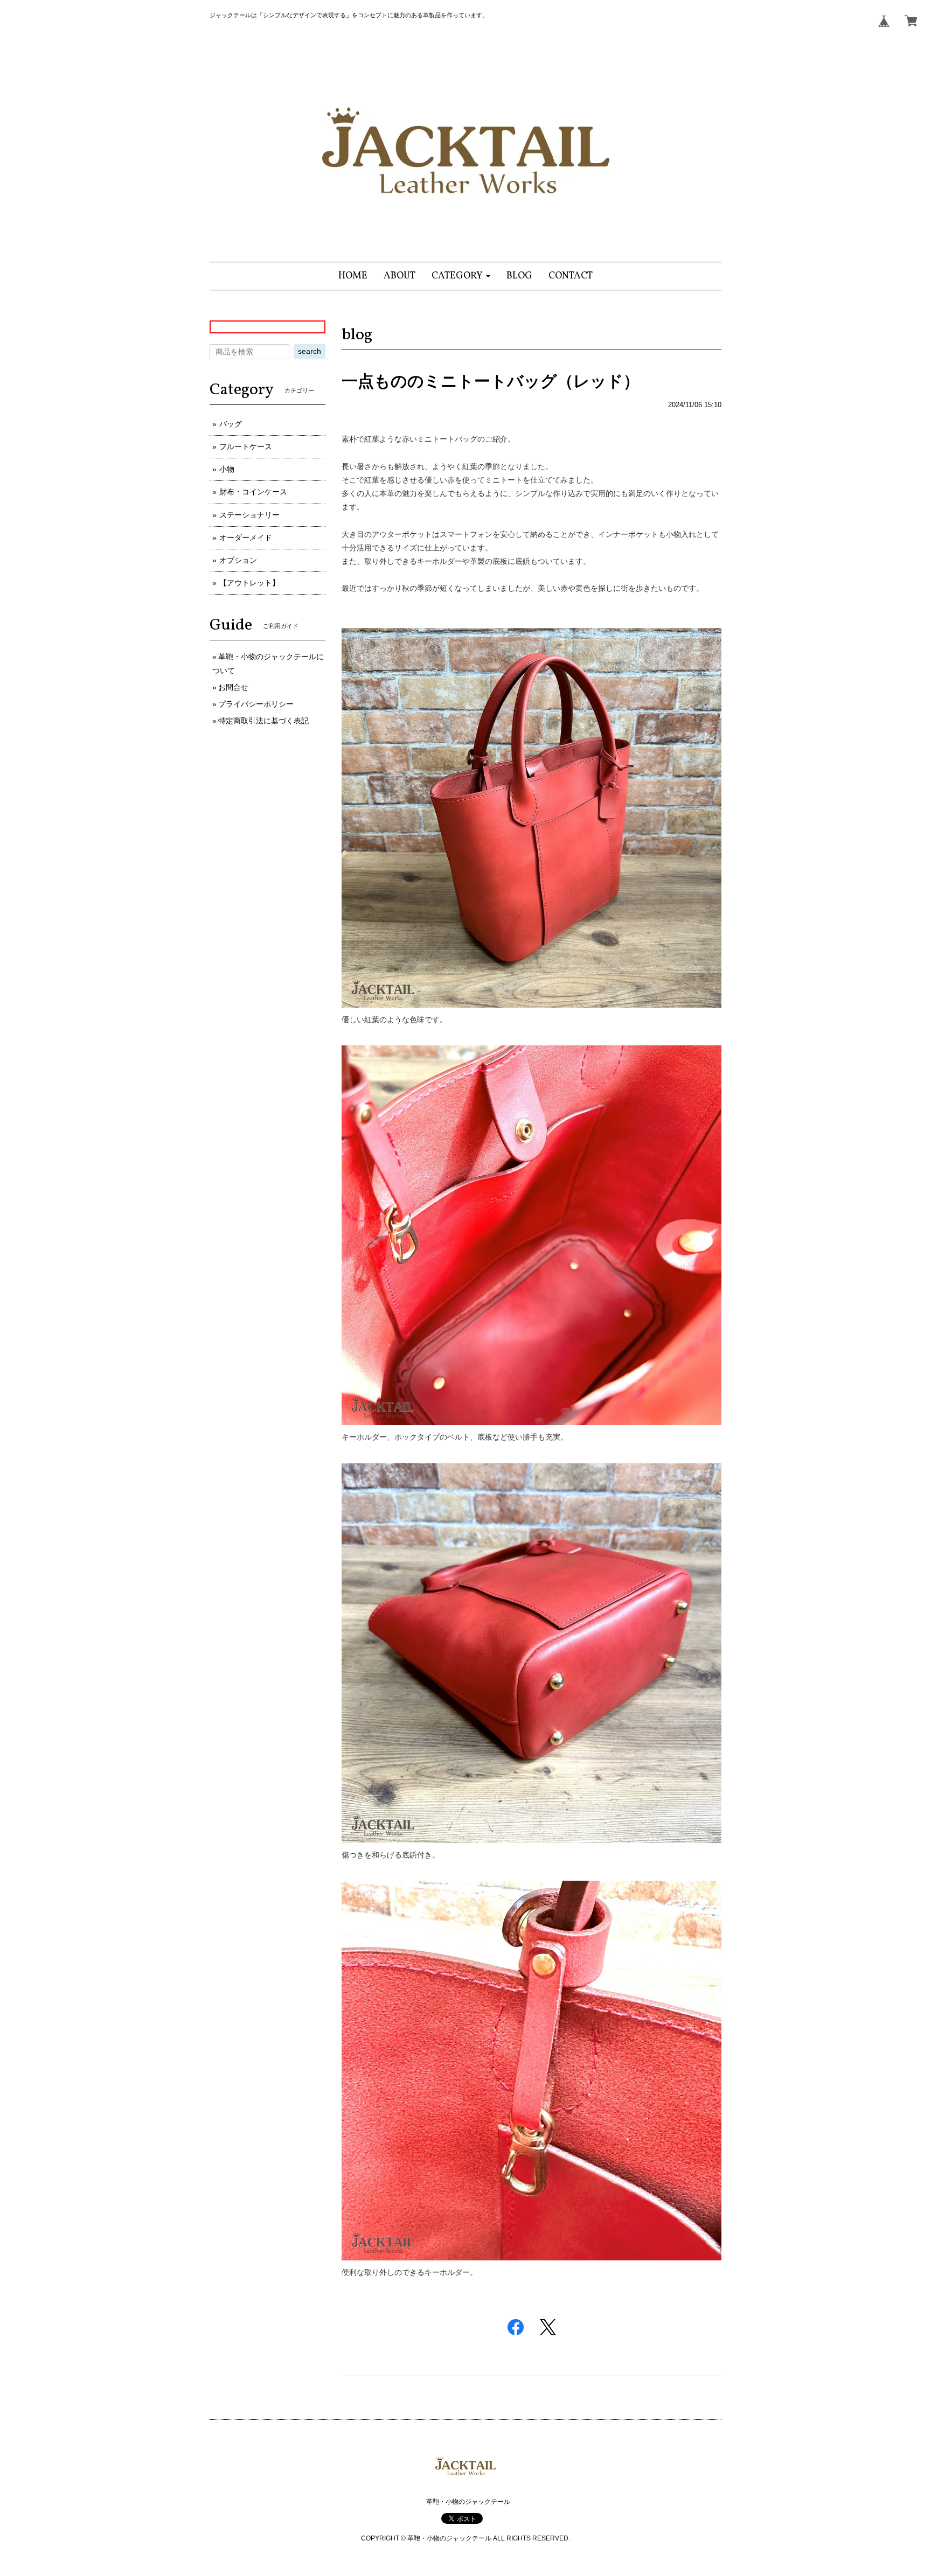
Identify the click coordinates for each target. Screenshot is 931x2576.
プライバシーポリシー (256, 704)
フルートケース (246, 446)
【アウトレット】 (249, 583)
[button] (461, 276)
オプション (238, 560)
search (310, 351)
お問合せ (233, 687)
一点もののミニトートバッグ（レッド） (491, 381)
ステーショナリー (249, 515)
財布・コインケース (253, 492)
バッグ (231, 424)
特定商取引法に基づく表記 (263, 721)
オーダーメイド (246, 537)
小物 (227, 469)
